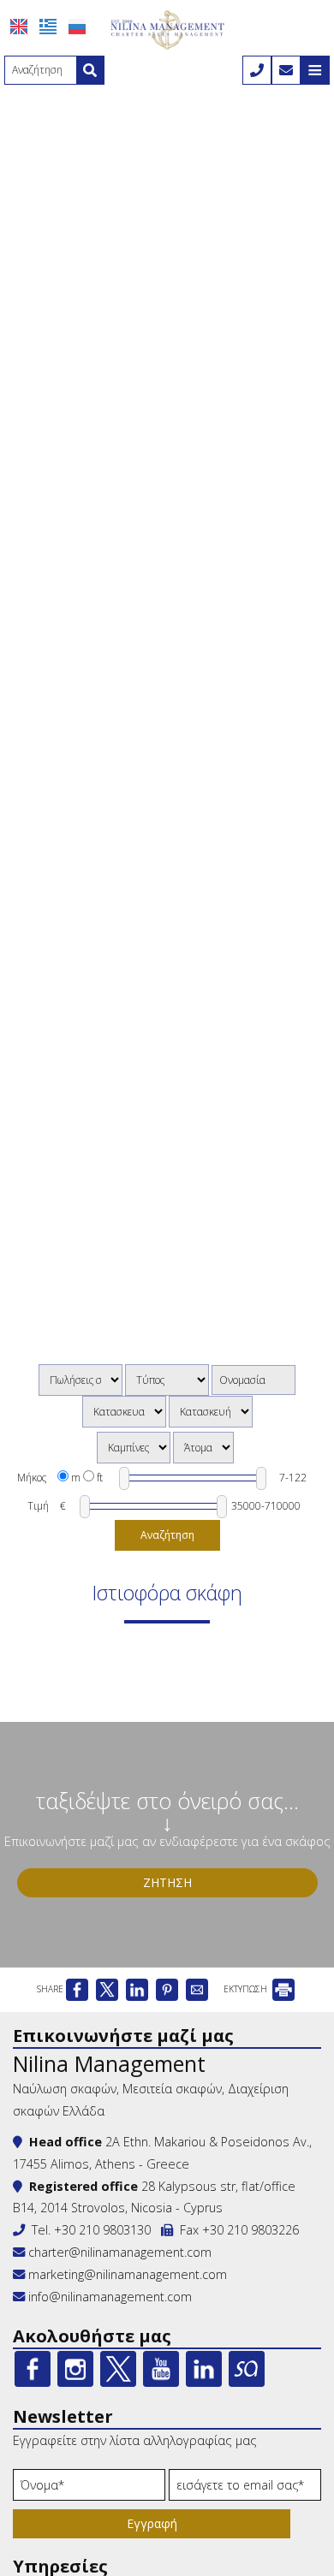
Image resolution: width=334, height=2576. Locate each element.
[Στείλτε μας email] (286, 70)
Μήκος (32, 1478)
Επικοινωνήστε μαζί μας (123, 2036)
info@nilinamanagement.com (110, 2297)
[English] (19, 27)
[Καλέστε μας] (257, 70)
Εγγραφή (152, 2523)
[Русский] (77, 27)
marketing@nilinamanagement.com (126, 2274)
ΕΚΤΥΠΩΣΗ (247, 1989)
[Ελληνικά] (48, 27)
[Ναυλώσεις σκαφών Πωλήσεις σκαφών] (81, 1380)
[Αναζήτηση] (90, 70)
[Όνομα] (89, 2489)
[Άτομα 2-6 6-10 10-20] (203, 1448)
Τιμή (38, 1506)
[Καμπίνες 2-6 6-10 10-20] (134, 1448)
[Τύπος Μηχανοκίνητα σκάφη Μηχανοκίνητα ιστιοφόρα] (167, 1380)
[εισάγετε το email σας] (245, 2489)
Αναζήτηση (167, 1535)
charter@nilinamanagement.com (118, 2252)
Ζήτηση (167, 1882)
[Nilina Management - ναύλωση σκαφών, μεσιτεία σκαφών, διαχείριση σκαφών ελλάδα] (167, 28)
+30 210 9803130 (102, 2230)
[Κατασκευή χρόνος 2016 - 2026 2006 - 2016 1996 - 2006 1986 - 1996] (211, 1412)
